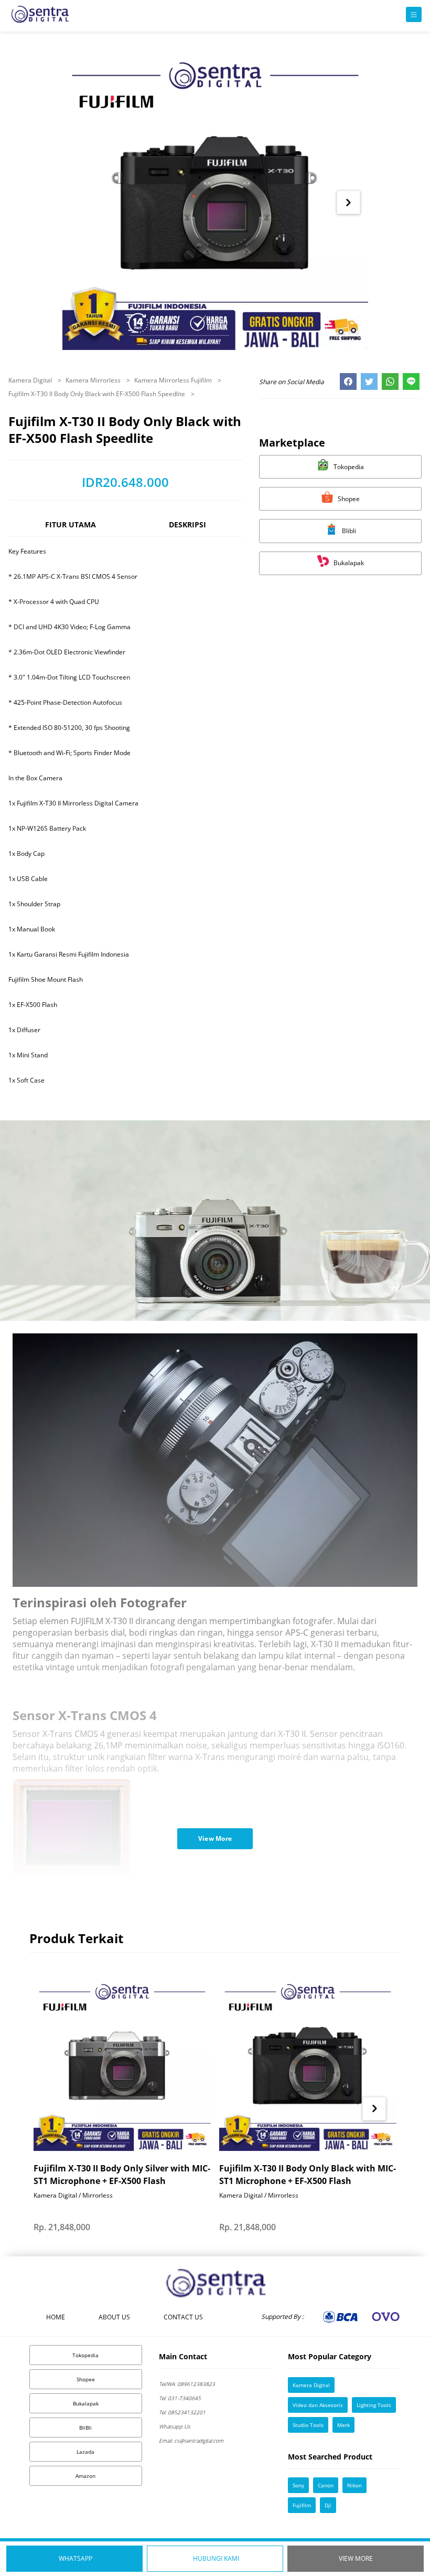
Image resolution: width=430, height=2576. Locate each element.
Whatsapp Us (175, 2426)
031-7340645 (180, 2398)
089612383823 (187, 2384)
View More (356, 2558)
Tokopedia (85, 2355)
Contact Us (183, 2317)
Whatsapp (76, 2558)
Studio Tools (308, 2425)
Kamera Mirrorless (94, 380)
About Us (114, 2317)
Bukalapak (86, 2403)
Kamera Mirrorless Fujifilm (174, 380)
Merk (343, 2425)
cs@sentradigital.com (191, 2441)
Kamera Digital (31, 380)
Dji (328, 2505)
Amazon (85, 2476)
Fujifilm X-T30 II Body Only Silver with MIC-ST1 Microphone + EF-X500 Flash (122, 2175)
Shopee (86, 2379)
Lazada (85, 2452)
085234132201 (182, 2412)
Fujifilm (302, 2505)
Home (56, 2317)
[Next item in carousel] (348, 202)
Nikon (354, 2485)
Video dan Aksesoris (318, 2405)
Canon (326, 2485)
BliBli (85, 2427)
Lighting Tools (374, 2405)
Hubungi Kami (216, 2558)
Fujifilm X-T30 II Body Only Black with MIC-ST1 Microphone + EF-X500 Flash (308, 2175)
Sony (298, 2485)
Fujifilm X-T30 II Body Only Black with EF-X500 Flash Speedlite (98, 394)
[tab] (70, 529)
